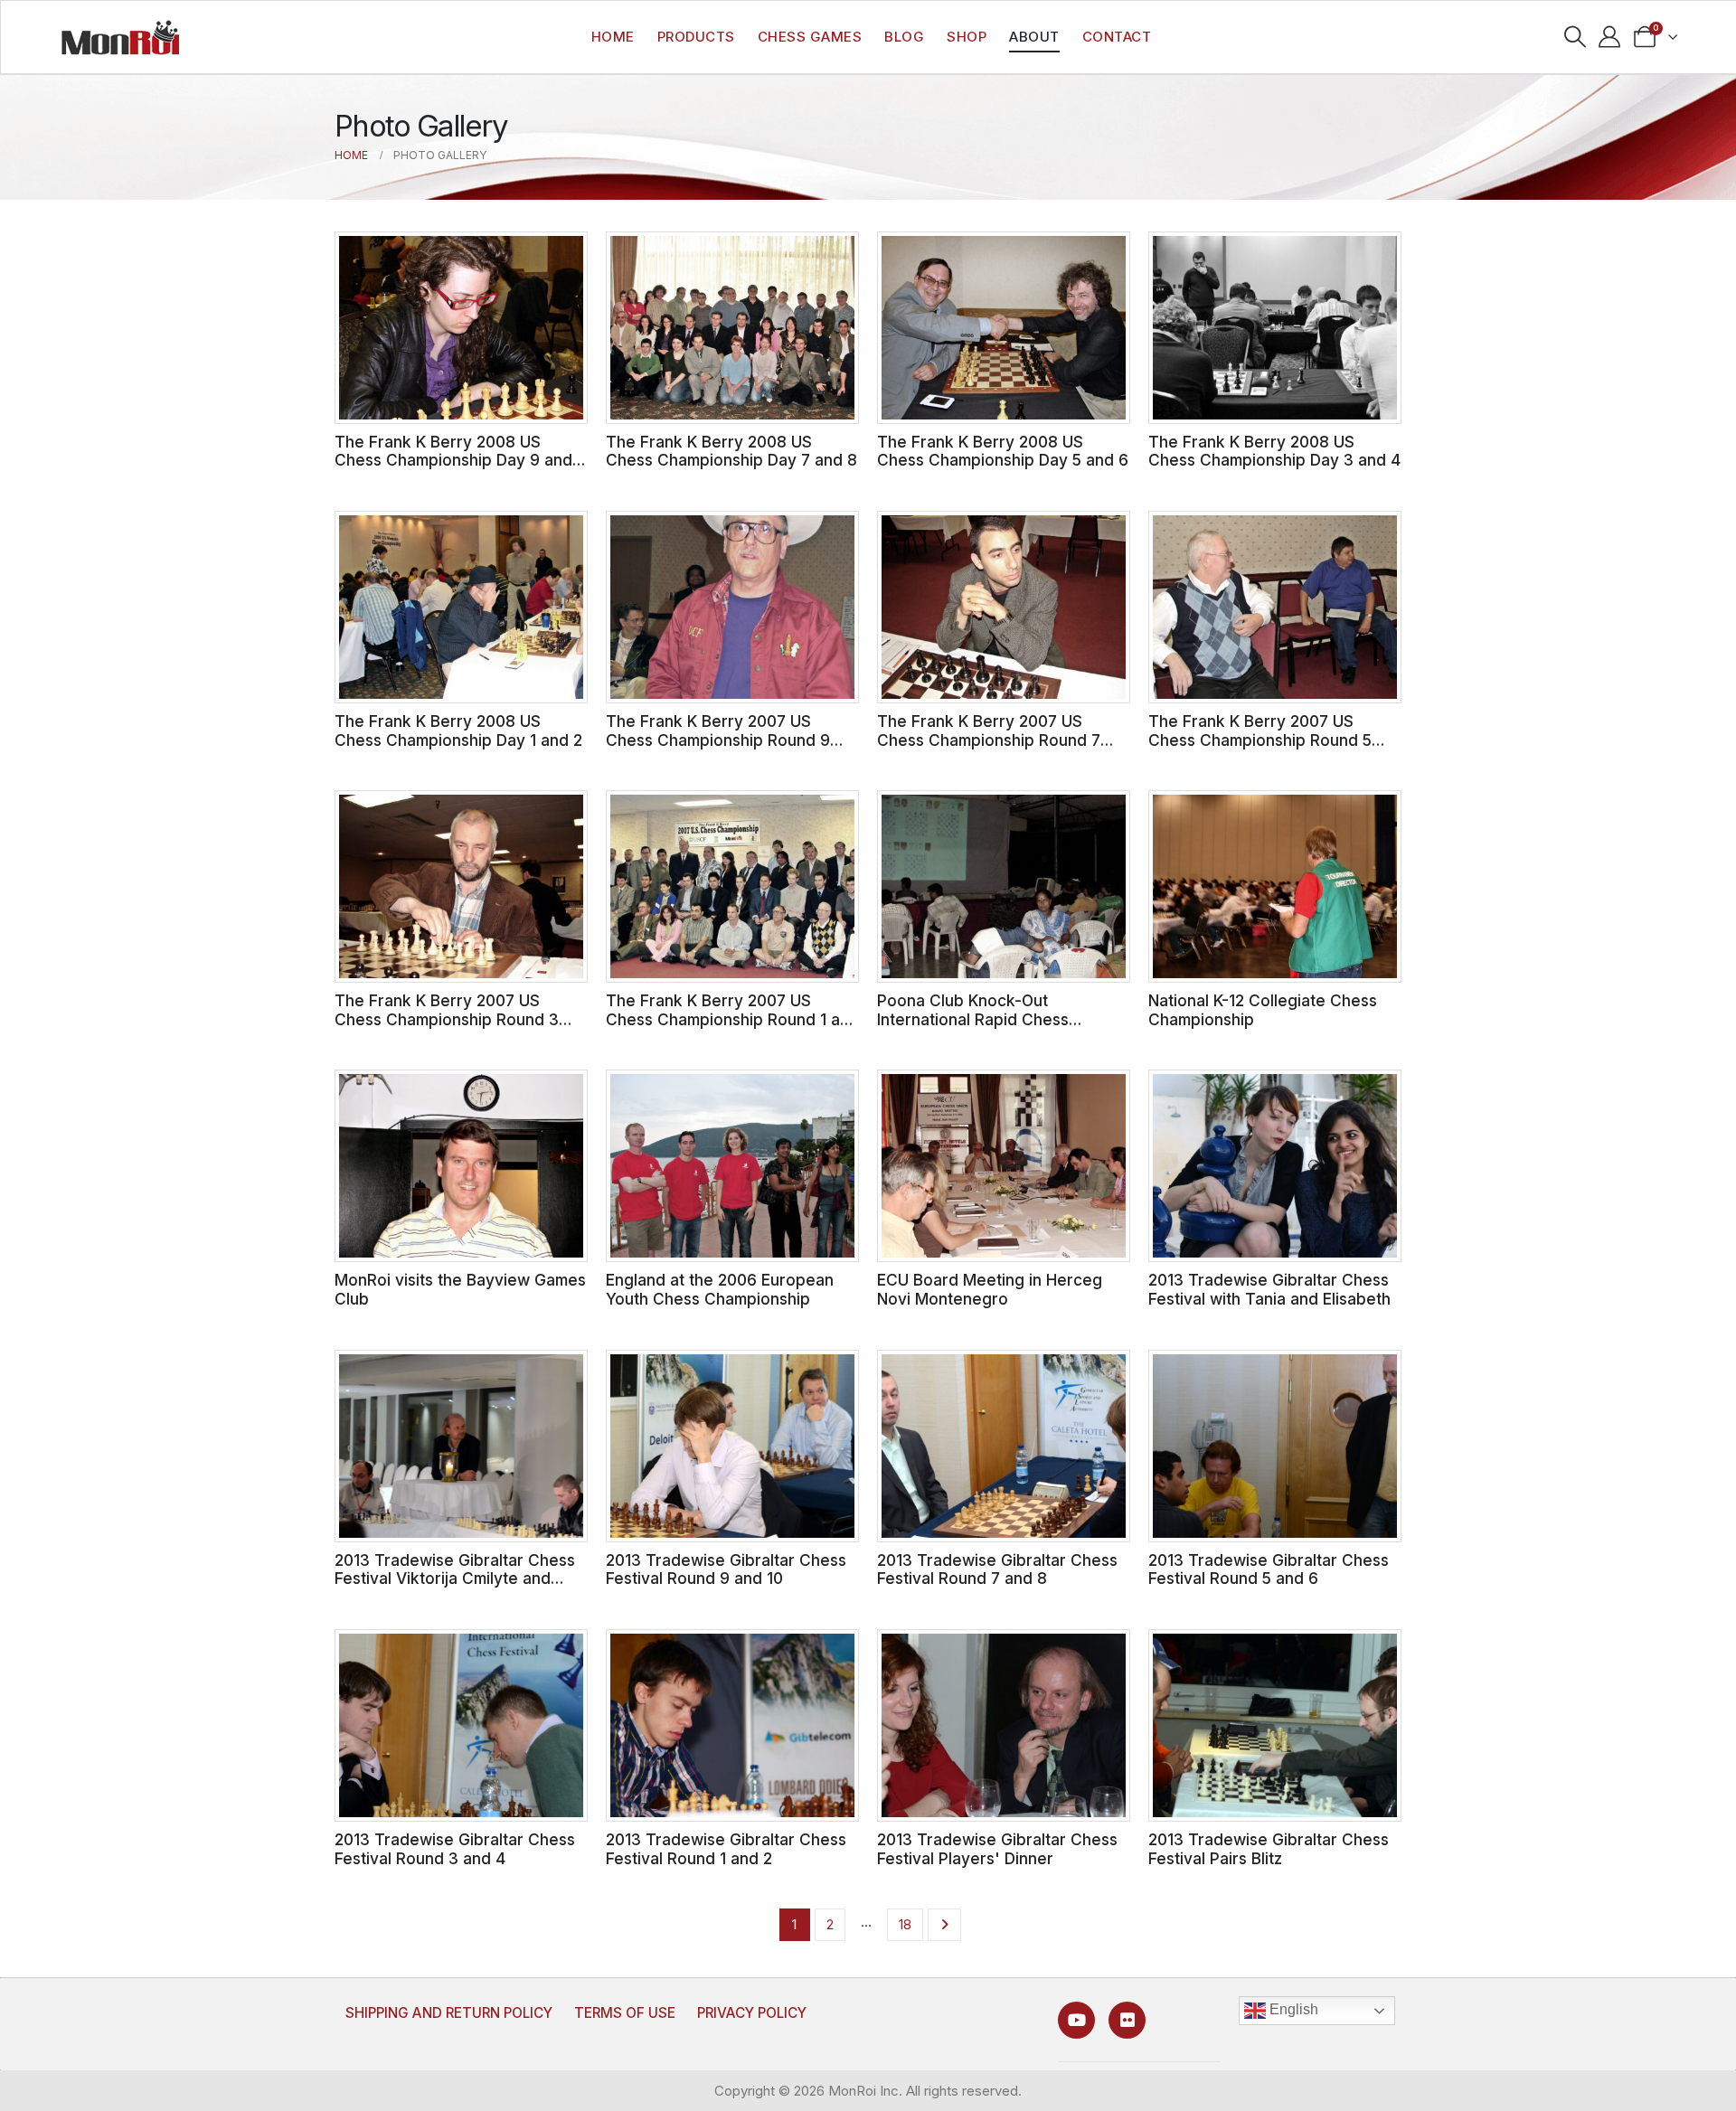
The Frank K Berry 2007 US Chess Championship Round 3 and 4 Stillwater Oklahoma (447, 1019)
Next (944, 1925)
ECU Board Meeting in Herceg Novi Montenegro (990, 1289)
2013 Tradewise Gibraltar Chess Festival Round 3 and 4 (455, 1849)
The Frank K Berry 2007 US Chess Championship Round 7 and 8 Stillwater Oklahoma (989, 740)
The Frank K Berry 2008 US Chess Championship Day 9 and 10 (453, 460)
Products (696, 37)
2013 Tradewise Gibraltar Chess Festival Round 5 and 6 (1269, 1569)
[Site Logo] (120, 37)
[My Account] (1610, 37)
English (1292, 2010)
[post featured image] (461, 328)
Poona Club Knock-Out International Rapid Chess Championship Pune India (973, 1019)
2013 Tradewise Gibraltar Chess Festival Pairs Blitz (1269, 1849)
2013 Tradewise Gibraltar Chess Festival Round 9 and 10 (726, 1569)
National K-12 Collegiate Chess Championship (1263, 1010)
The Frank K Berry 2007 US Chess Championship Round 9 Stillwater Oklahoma (718, 740)
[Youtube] (1076, 2020)
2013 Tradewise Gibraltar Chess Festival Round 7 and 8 (997, 1569)
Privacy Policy (752, 2013)
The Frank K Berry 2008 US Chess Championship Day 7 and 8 (731, 451)
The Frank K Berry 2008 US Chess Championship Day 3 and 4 (1274, 451)
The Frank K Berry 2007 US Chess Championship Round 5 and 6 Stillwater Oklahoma (1260, 740)
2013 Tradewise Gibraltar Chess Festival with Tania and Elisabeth (1269, 1289)
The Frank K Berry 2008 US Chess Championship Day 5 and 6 (1003, 451)
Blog (904, 37)
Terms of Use (625, 2013)
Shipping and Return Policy (449, 2013)
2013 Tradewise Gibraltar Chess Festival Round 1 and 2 (726, 1849)
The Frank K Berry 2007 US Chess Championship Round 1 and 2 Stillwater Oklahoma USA (732, 1019)
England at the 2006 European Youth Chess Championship (720, 1289)
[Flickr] (1127, 2020)
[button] (1575, 37)
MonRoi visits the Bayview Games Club (460, 1289)
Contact (1117, 37)
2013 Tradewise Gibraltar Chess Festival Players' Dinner (997, 1849)
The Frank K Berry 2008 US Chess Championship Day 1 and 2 (458, 730)
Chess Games (810, 37)
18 (905, 1924)
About (1034, 37)
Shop (967, 37)
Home (613, 37)
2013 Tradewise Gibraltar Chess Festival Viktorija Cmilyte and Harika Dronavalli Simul (455, 1579)
